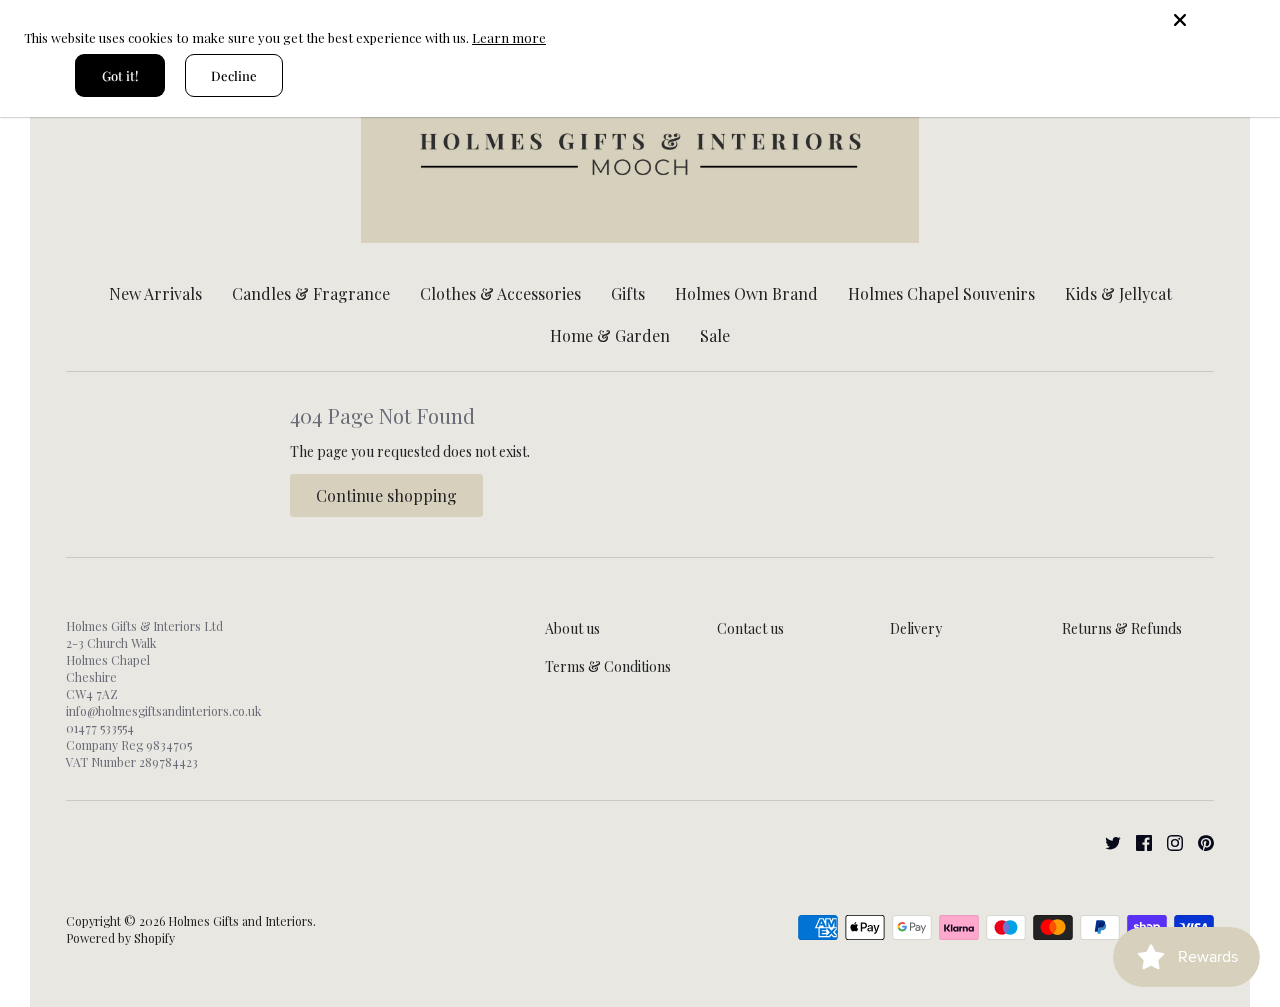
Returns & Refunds (1122, 628)
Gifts (628, 293)
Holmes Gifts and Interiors (240, 921)
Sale (715, 335)
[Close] (1220, 20)
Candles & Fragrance (311, 293)
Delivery (916, 628)
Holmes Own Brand (746, 293)
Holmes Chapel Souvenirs (941, 293)
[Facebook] (1136, 841)
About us (572, 628)
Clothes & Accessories (500, 293)
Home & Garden (610, 335)
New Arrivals (155, 293)
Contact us (750, 628)
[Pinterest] (1198, 841)
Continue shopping (386, 495)
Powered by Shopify (120, 938)
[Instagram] (1167, 841)
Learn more (509, 37)
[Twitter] (1105, 841)
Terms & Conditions (608, 666)
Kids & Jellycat (1118, 293)
